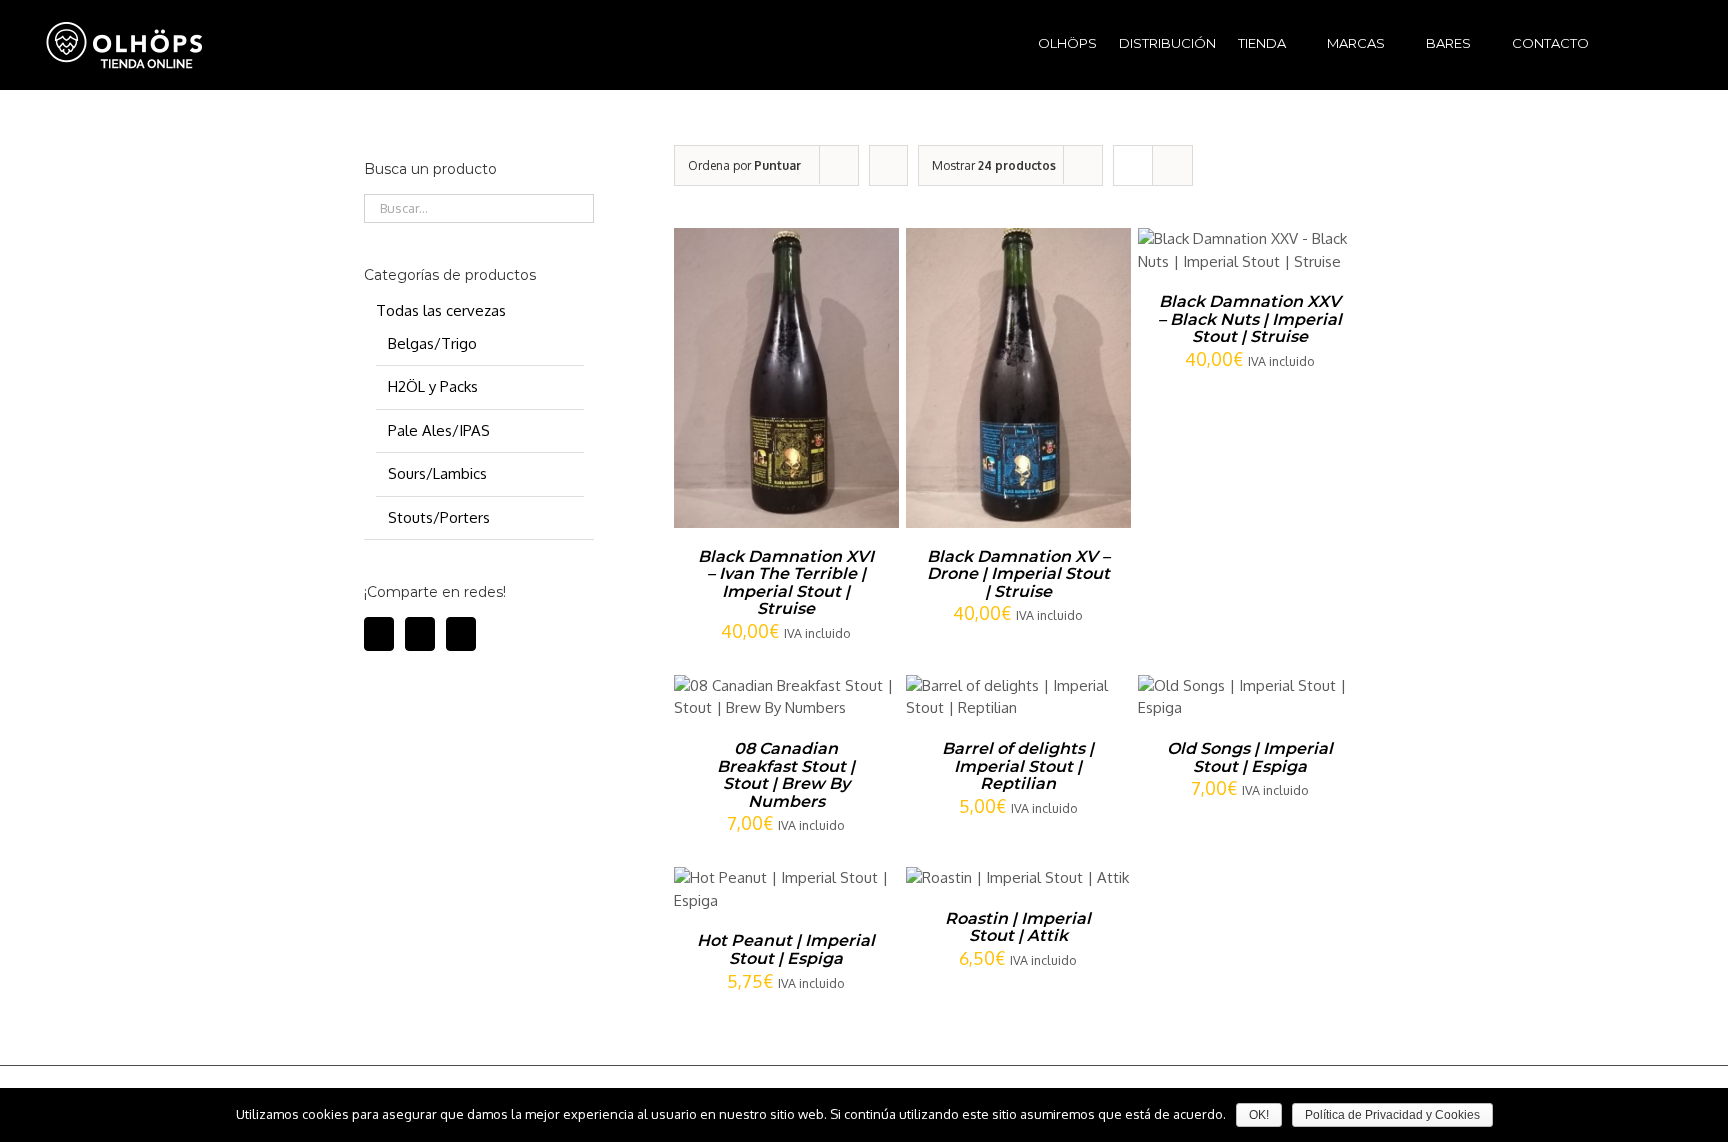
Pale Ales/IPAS (439, 430)
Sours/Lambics (437, 473)
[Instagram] (420, 634)
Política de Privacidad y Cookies (1392, 1115)
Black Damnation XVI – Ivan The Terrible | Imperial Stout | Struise (786, 583)
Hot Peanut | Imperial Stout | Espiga (786, 949)
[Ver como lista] (1172, 165)
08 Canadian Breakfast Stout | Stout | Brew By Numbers (786, 775)
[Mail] (461, 634)
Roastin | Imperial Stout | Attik (1018, 927)
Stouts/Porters (439, 517)
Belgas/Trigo (432, 343)
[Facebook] (379, 634)
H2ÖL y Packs (433, 386)
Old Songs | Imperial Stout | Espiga (1250, 757)
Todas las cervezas (441, 310)
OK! (1259, 1115)
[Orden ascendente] (888, 165)
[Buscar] (1656, 41)
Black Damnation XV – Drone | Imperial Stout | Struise (1018, 574)
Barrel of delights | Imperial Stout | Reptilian (1018, 766)
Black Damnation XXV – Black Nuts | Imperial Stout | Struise (1250, 319)
